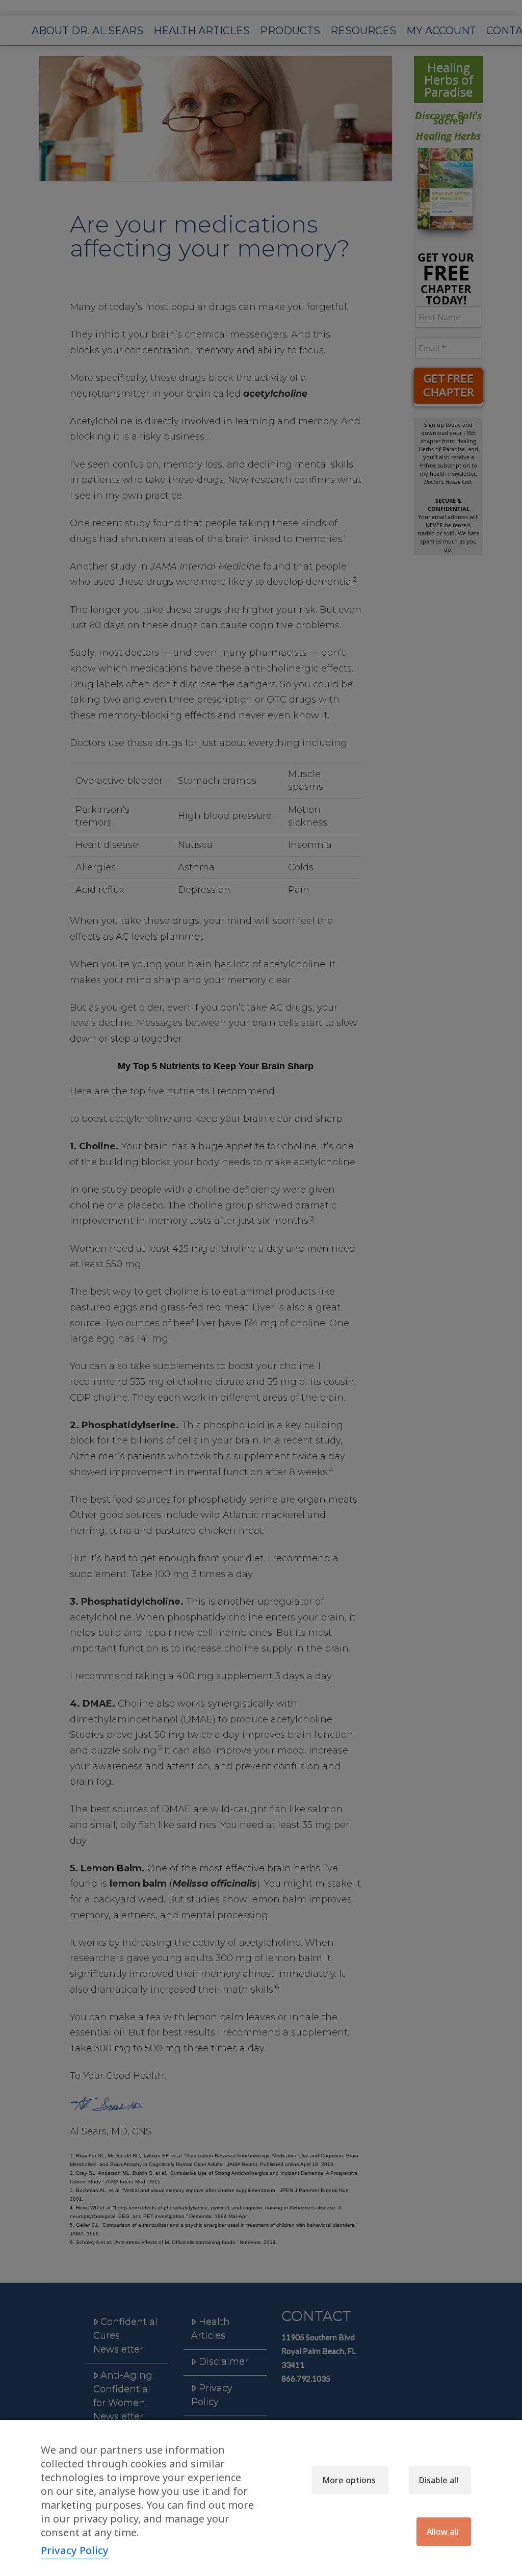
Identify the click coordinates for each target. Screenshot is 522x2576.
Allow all (442, 2532)
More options (349, 2480)
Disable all (439, 2480)
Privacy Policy (75, 2550)
